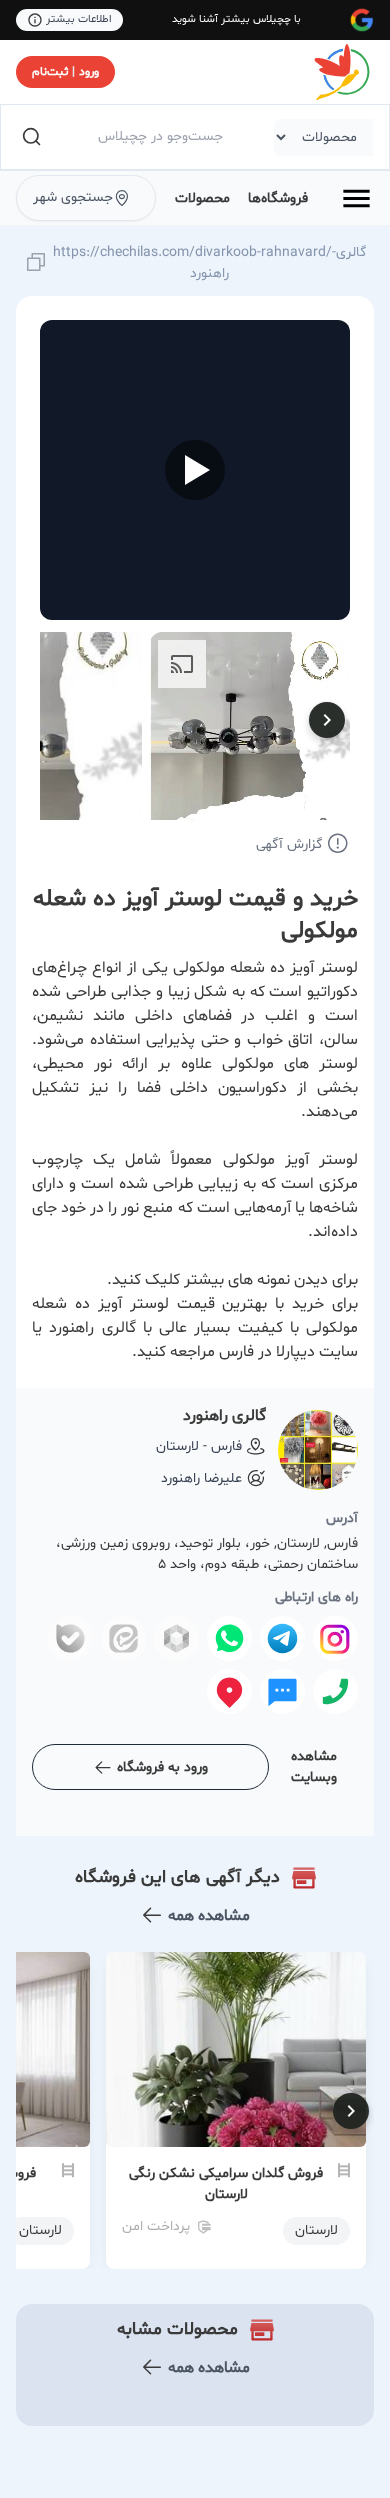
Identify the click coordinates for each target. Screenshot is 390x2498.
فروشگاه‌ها (278, 198)
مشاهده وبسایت (314, 1767)
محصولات (202, 198)
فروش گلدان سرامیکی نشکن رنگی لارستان (226, 2184)
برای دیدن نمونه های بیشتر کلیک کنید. (232, 1280)
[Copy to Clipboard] (36, 263)
